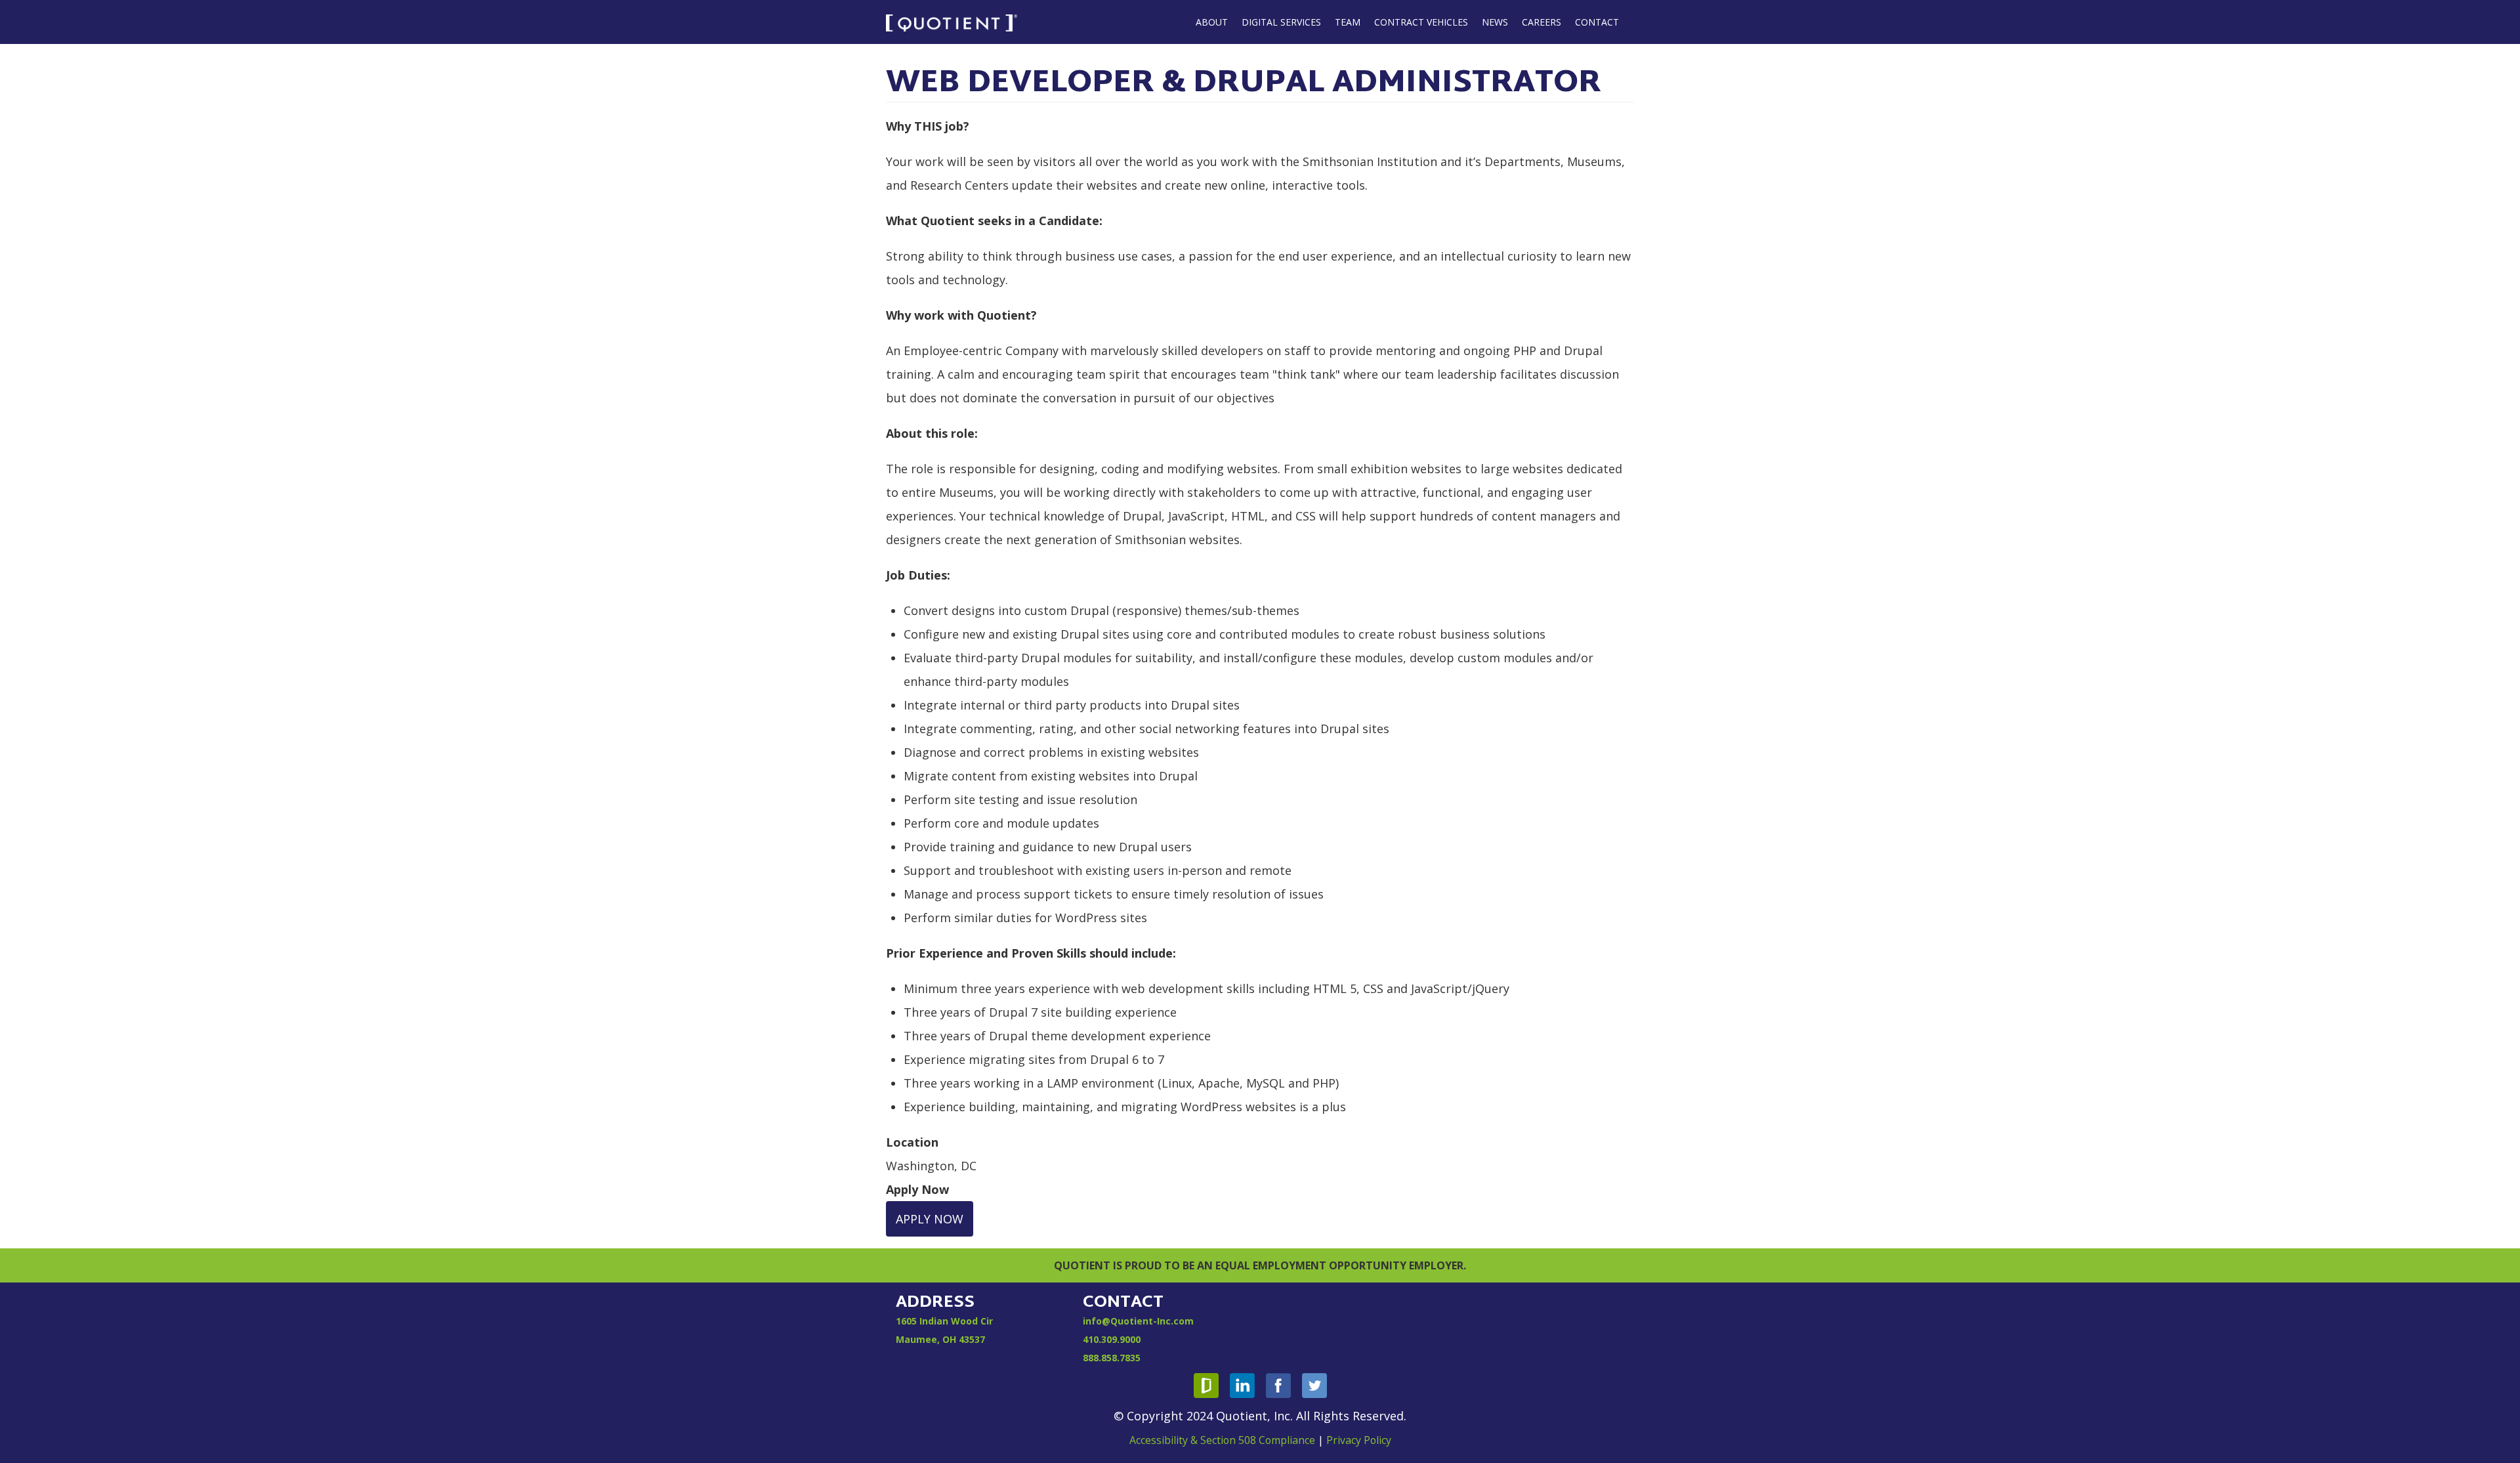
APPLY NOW (930, 1219)
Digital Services (1281, 22)
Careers (1542, 22)
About (1212, 22)
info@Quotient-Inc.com (1138, 1321)
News (1495, 22)
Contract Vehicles (1421, 22)
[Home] (952, 22)
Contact (1597, 22)
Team (1348, 22)
